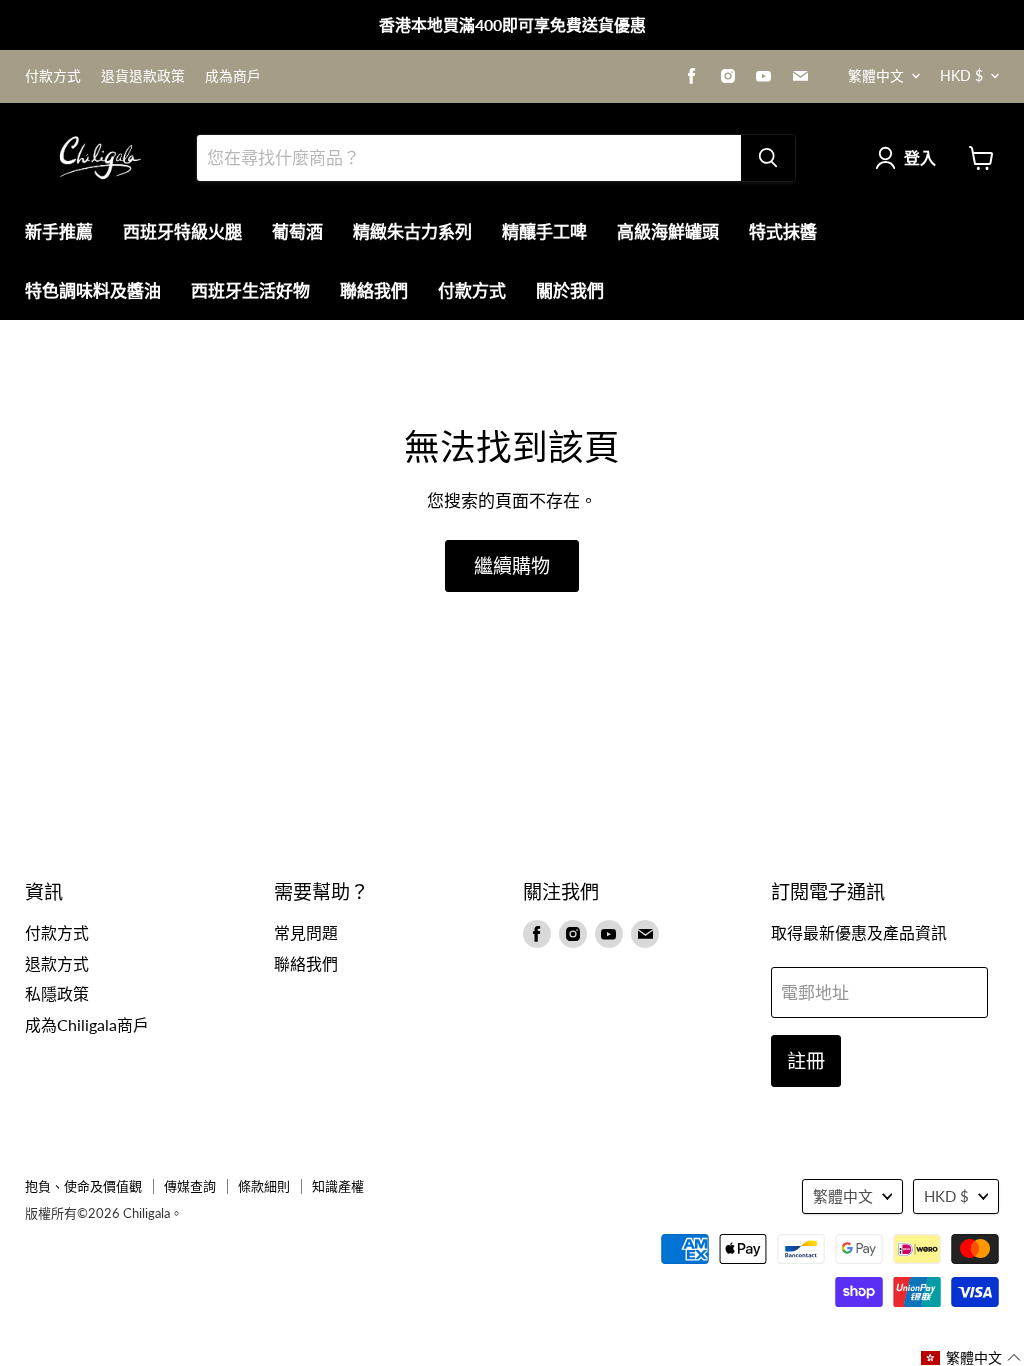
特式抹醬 (783, 231)
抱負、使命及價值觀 (83, 1186)
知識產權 (338, 1186)
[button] (971, 1358)
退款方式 (57, 963)
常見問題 (306, 932)
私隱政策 (57, 993)
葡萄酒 (297, 231)
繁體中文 (876, 75)
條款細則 (264, 1186)
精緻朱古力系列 (412, 231)
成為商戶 (233, 76)
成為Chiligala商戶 (87, 1024)
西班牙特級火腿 (182, 231)
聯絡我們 (374, 290)
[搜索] (768, 158)
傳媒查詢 (190, 1186)
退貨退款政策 (143, 76)
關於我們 (570, 290)
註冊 (806, 1060)
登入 (920, 157)
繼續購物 (512, 565)
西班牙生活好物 (250, 290)
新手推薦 (59, 231)
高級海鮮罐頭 (668, 231)
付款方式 (53, 76)
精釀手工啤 (544, 231)
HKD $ (961, 75)
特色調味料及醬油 (93, 290)
